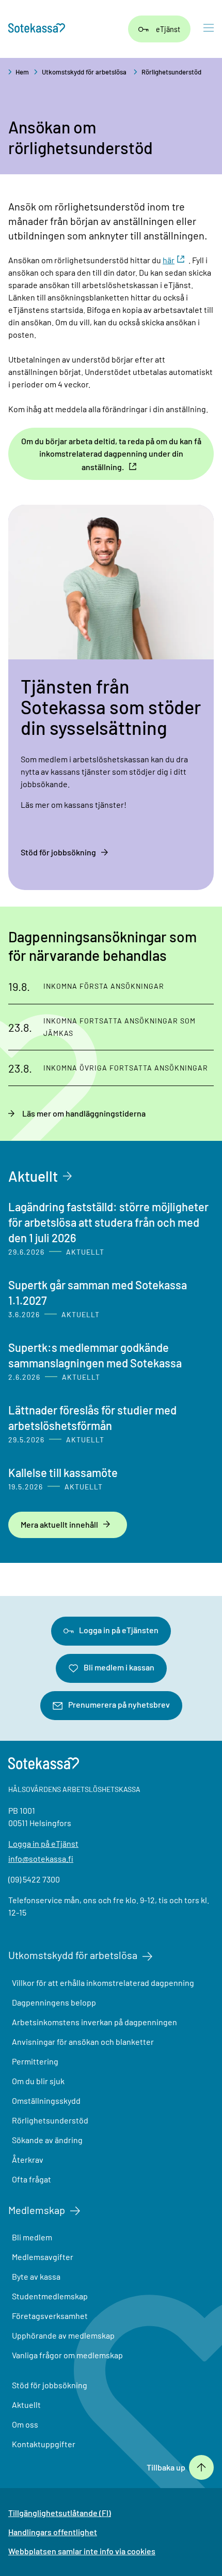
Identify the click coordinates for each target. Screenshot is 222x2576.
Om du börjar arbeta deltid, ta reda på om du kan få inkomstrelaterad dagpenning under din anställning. (111, 454)
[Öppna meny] (209, 29)
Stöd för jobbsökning (58, 852)
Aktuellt (33, 1176)
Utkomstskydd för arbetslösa (84, 72)
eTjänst (168, 29)
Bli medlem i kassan (119, 1667)
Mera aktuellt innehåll (59, 1524)
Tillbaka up (166, 2467)
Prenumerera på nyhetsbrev (119, 1704)
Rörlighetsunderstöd (171, 72)
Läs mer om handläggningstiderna (84, 1113)
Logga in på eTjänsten (119, 1630)
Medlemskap (37, 2210)
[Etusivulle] (37, 29)
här (169, 260)
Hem (22, 72)
